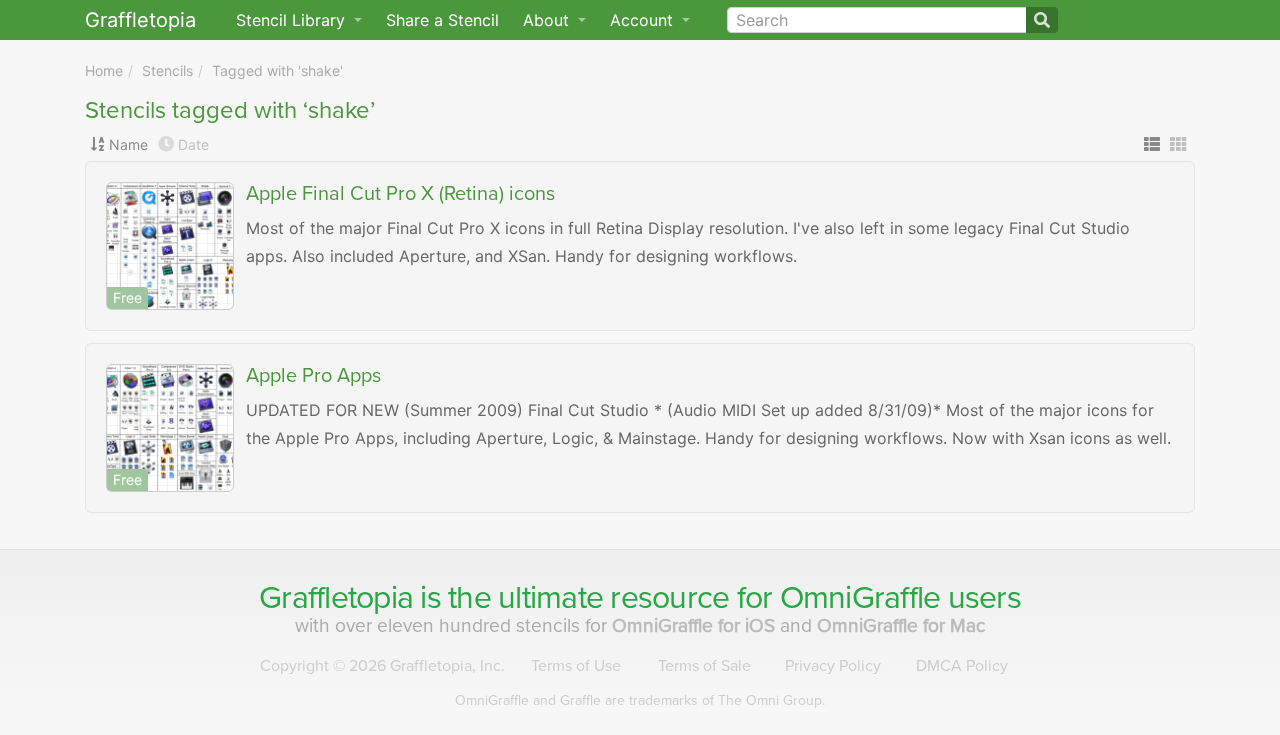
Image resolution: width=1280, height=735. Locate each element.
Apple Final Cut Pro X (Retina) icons (400, 194)
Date (193, 144)
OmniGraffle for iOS (696, 625)
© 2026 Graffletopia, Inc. (382, 666)
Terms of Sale (704, 666)
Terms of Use (576, 666)
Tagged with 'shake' (277, 70)
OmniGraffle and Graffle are (640, 700)
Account (644, 20)
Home (104, 70)
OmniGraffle (860, 598)
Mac (901, 625)
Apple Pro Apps (313, 376)
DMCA (962, 666)
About (548, 20)
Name (128, 144)
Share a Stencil (442, 20)
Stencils (167, 70)
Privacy (833, 666)
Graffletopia (140, 20)
